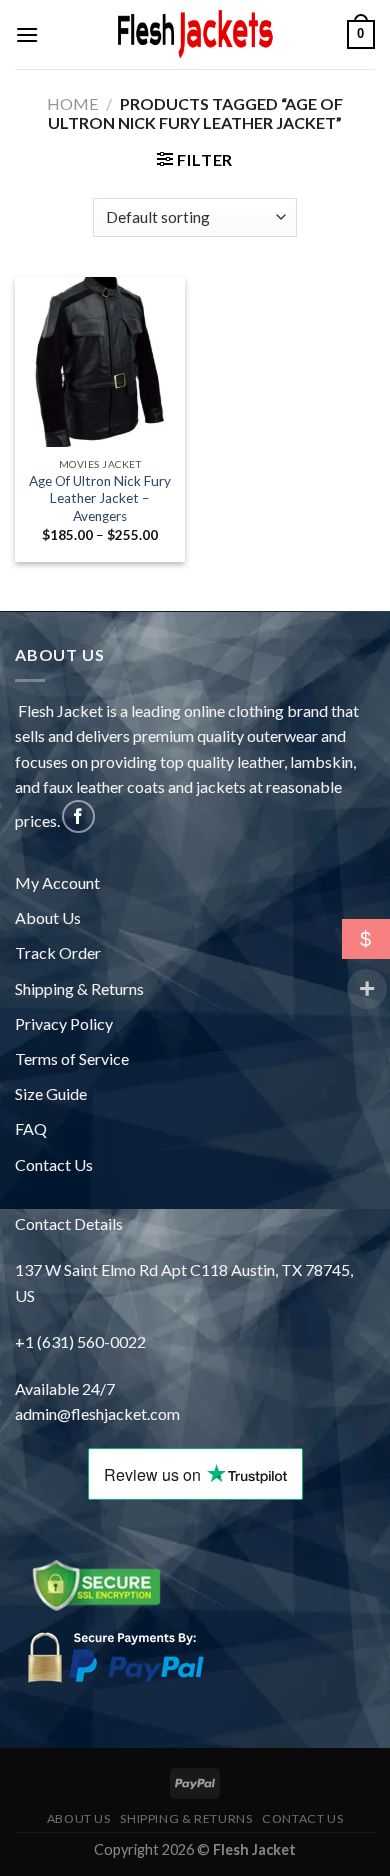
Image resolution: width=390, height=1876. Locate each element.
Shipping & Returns (79, 988)
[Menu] (27, 34)
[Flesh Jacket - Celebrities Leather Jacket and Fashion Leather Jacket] (195, 34)
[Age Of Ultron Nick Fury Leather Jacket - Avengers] (100, 362)
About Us (48, 917)
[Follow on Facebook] (78, 816)
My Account (57, 882)
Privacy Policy (64, 1023)
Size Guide (51, 1093)
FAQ (31, 1128)
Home (72, 103)
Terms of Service (72, 1058)
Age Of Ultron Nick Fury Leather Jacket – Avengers (100, 498)
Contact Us (54, 1164)
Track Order (58, 952)
